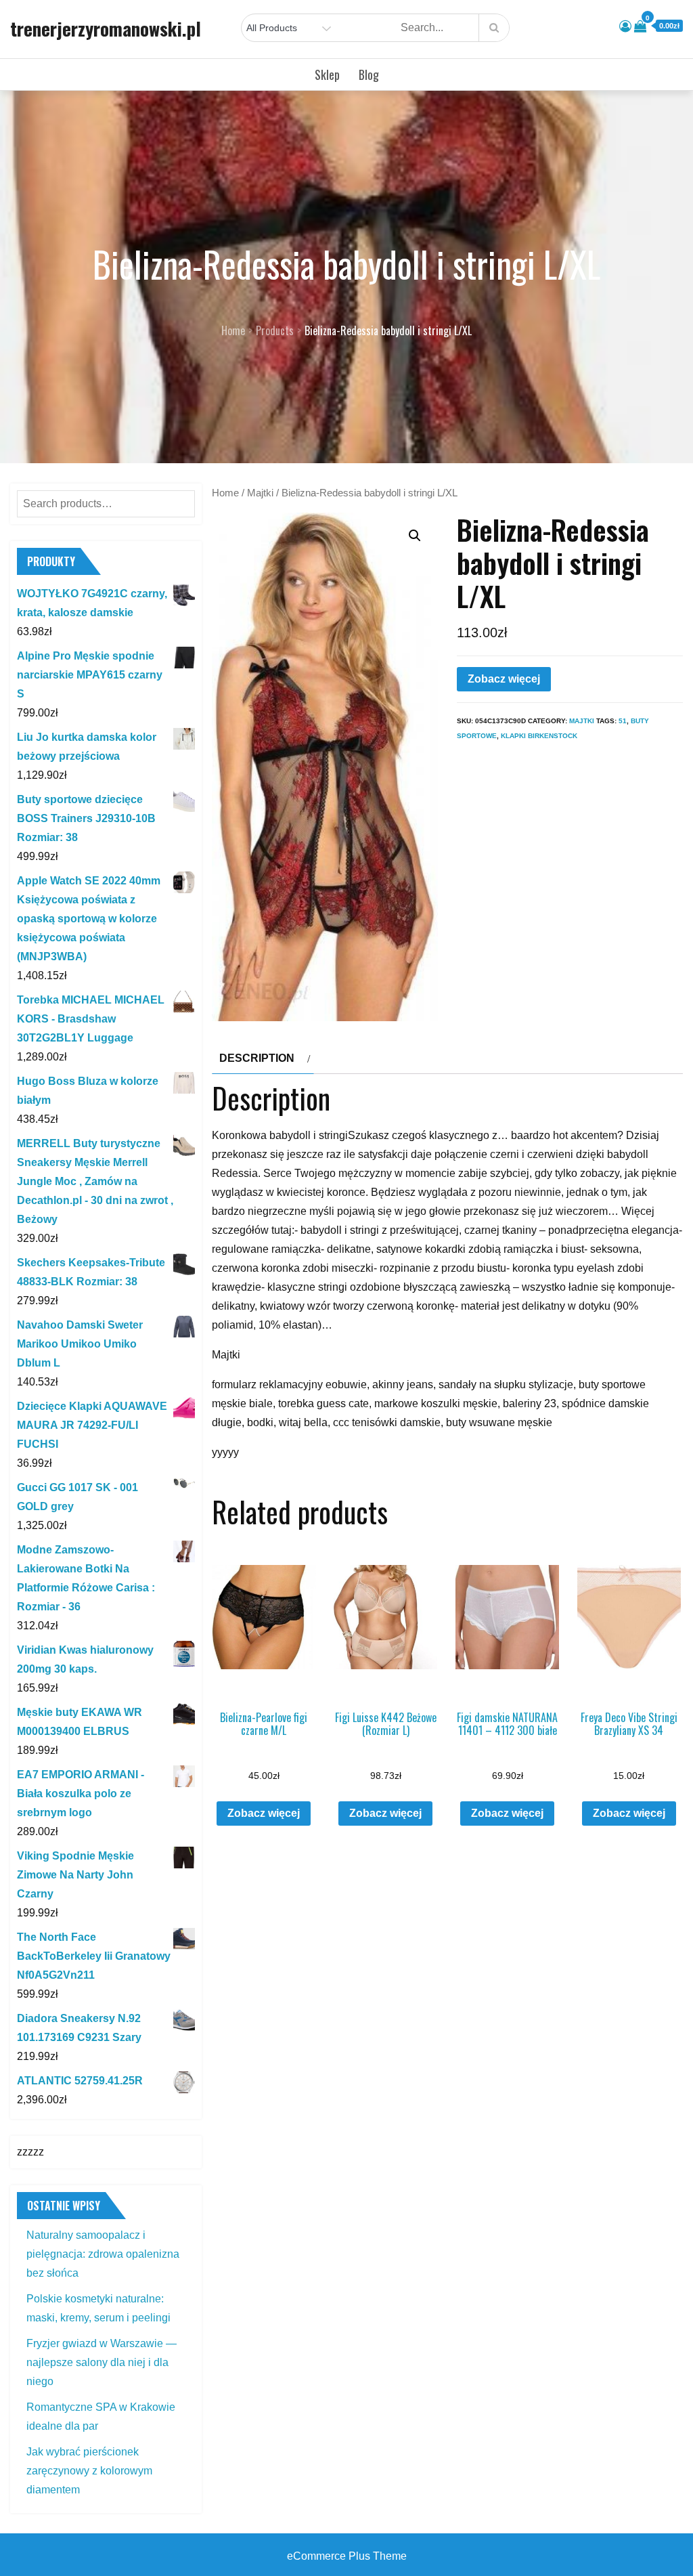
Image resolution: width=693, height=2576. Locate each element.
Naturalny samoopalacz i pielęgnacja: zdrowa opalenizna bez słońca (103, 2254)
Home (225, 493)
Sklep (327, 74)
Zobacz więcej (504, 679)
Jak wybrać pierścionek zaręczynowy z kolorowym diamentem (89, 2471)
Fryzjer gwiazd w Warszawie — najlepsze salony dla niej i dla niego (102, 2362)
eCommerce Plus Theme (347, 2556)
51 (623, 721)
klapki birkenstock (539, 736)
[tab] (263, 1058)
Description (257, 1058)
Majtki (260, 493)
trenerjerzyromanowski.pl (106, 28)
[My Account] (625, 26)
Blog (369, 74)
